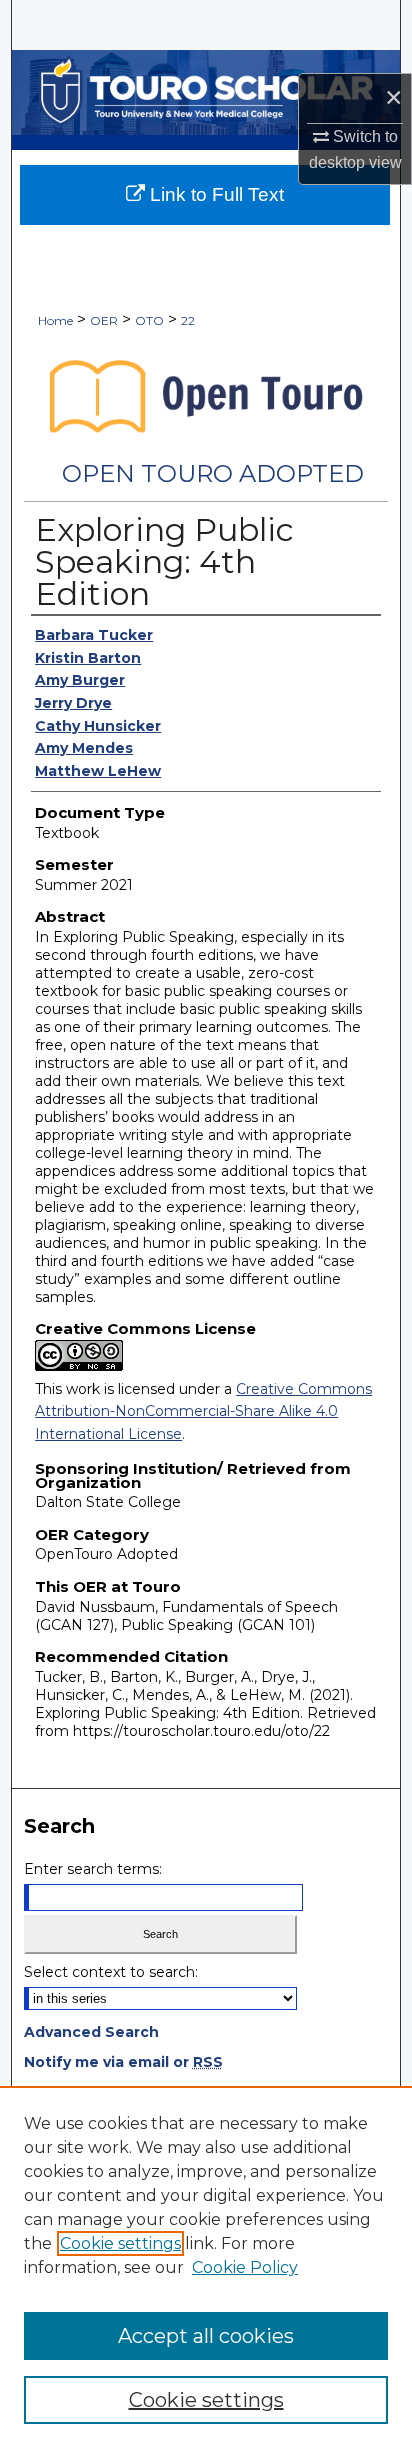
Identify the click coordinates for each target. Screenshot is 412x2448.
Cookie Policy (245, 2267)
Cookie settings (120, 2243)
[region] (206, 2267)
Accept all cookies (206, 2336)
